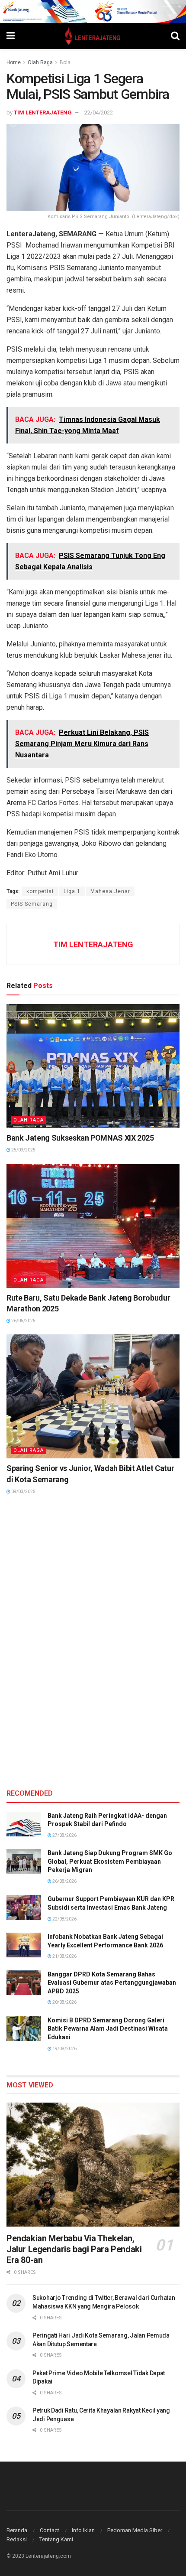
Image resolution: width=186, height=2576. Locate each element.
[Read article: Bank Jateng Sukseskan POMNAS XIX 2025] (93, 1066)
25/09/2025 (23, 1150)
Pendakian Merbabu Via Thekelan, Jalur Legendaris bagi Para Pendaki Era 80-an (74, 2249)
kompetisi (40, 891)
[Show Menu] (11, 36)
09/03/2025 (23, 1492)
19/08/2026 (64, 2049)
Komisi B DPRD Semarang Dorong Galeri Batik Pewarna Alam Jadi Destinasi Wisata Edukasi (108, 2029)
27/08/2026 (64, 1835)
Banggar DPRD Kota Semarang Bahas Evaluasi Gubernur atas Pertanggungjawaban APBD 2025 (112, 1983)
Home (14, 62)
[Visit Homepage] (93, 36)
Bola (65, 62)
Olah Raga (40, 62)
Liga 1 (72, 891)
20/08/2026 (64, 2002)
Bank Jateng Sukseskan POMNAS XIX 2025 (80, 1138)
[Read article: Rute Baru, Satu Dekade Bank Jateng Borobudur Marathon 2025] (93, 1226)
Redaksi (17, 2539)
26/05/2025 (23, 1321)
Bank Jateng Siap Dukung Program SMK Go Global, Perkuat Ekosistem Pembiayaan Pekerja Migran (110, 1861)
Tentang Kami (56, 2539)
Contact (50, 2530)
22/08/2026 (64, 1919)
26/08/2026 (64, 1881)
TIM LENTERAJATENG (43, 112)
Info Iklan (83, 2530)
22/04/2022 (99, 112)
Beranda (17, 2530)
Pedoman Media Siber (135, 2530)
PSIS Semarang (32, 904)
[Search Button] (175, 36)
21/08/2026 (64, 1956)
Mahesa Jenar (110, 891)
